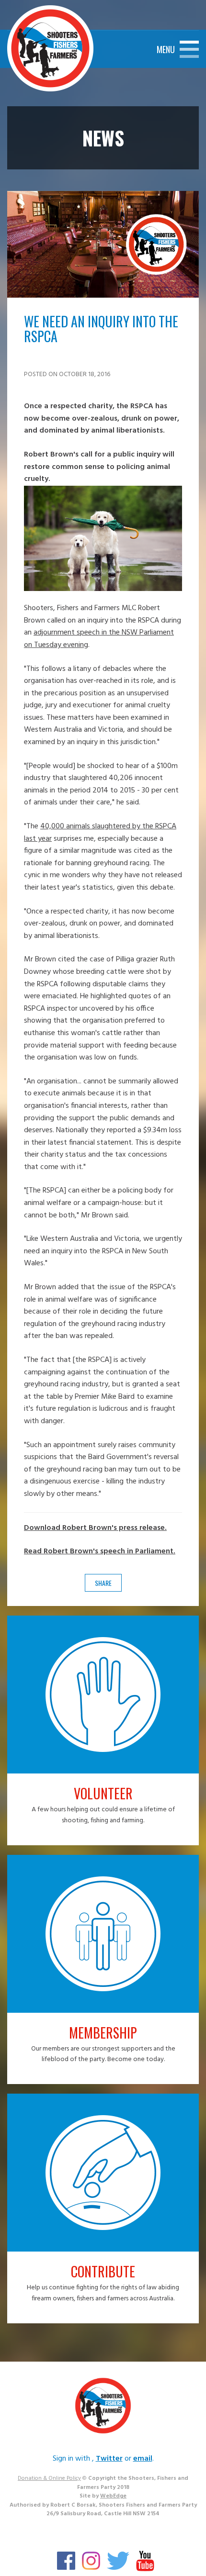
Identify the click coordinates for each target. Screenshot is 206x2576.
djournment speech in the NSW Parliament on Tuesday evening (99, 639)
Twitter (109, 2459)
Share (103, 1583)
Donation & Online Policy (49, 2478)
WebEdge (113, 2496)
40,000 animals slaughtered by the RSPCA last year (100, 833)
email (143, 2459)
